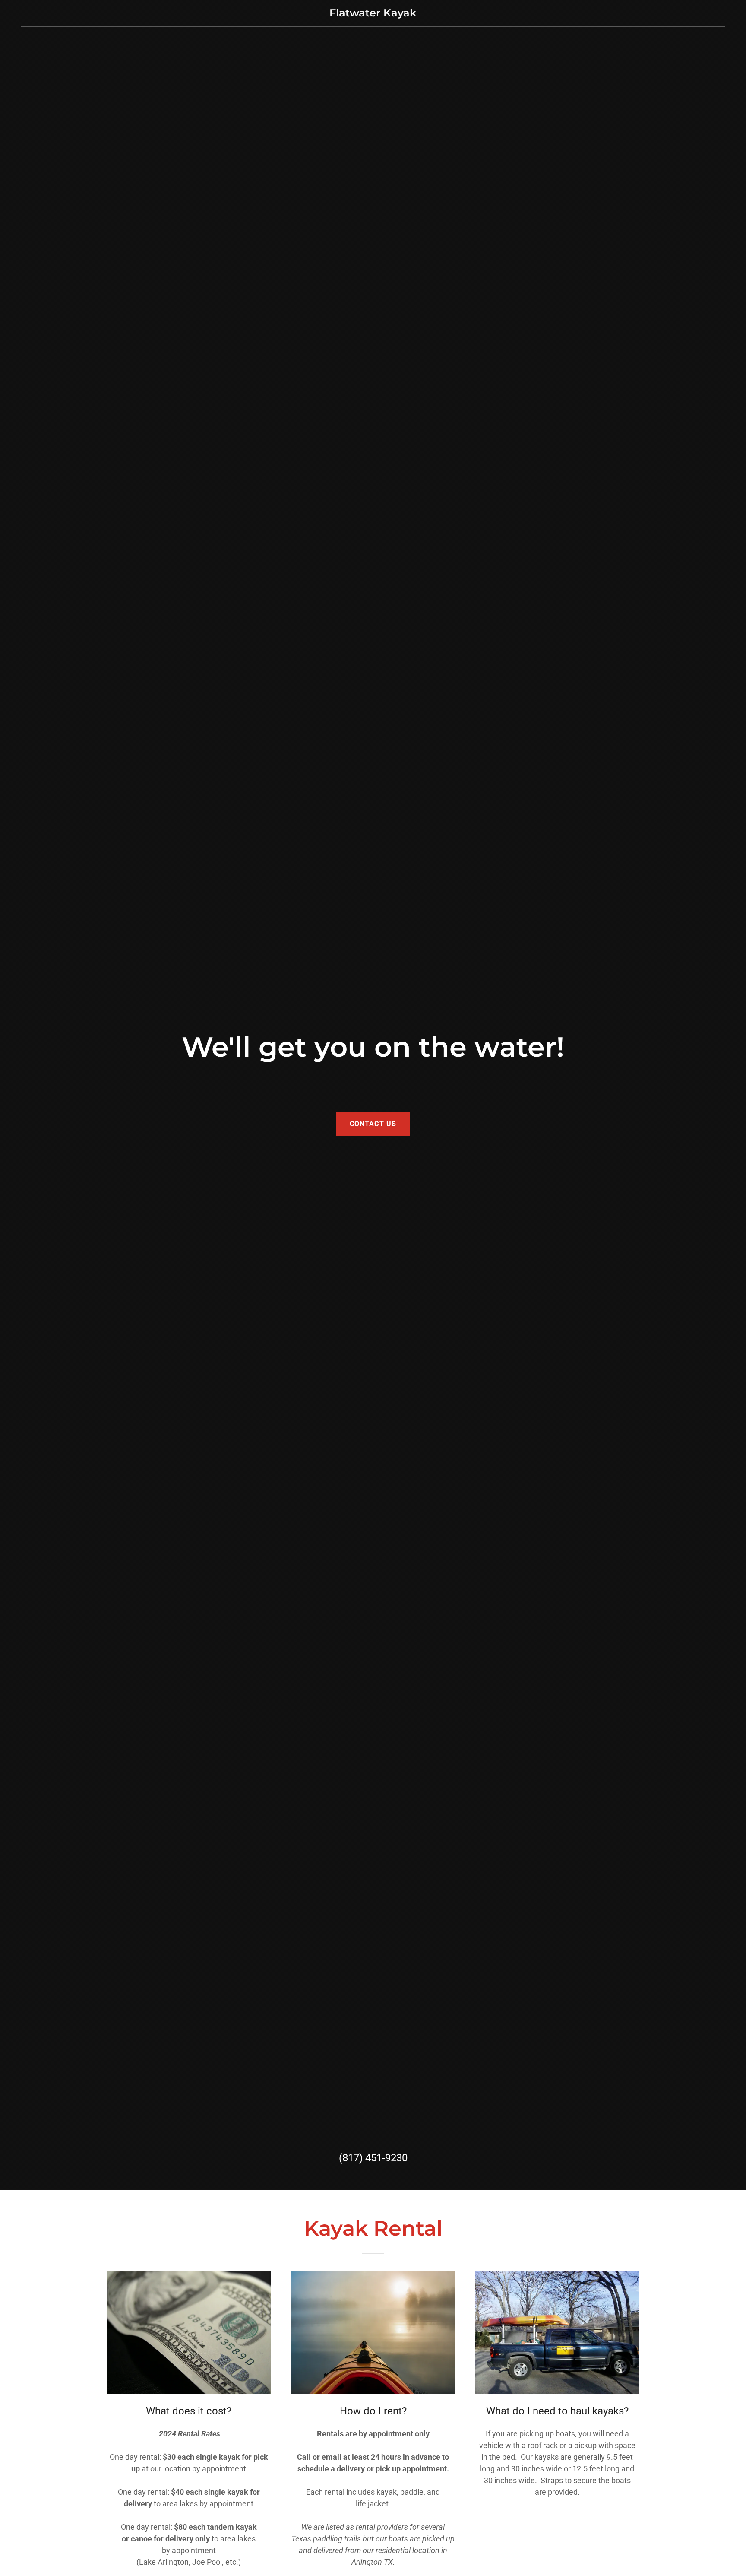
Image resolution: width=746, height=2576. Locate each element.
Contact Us (373, 1124)
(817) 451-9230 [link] (373, 2158)
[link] (373, 14)
